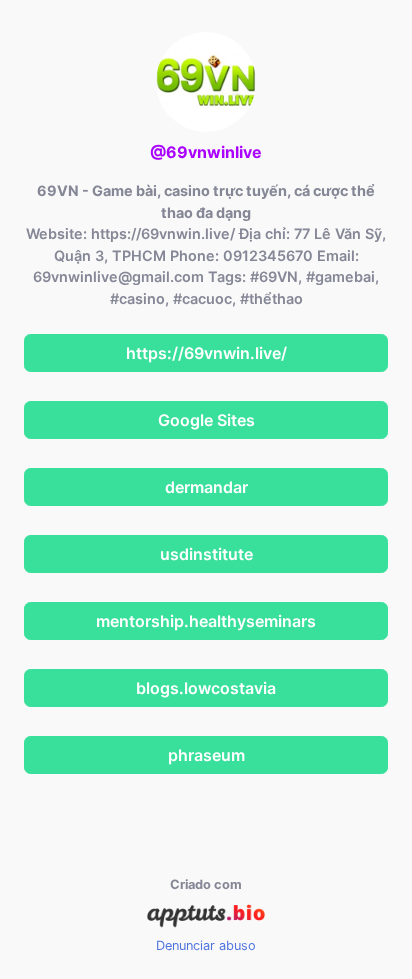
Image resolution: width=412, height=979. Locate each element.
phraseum (206, 755)
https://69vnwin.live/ (206, 353)
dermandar (206, 487)
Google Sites (206, 420)
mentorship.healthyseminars (206, 621)
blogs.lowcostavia (206, 688)
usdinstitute (206, 554)
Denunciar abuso (206, 945)
